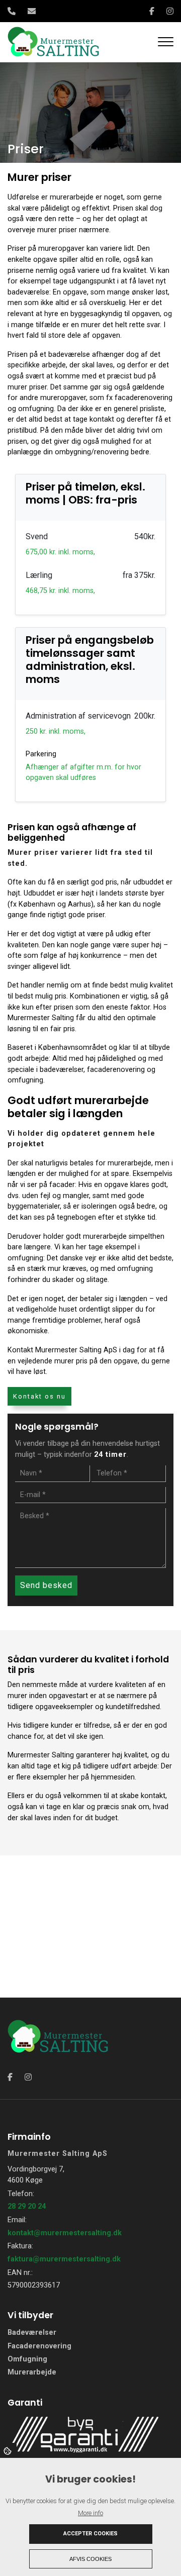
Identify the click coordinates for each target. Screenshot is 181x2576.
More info (90, 2513)
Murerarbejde (32, 2372)
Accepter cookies (90, 2534)
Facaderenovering (39, 2346)
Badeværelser (32, 2333)
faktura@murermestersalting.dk (64, 2259)
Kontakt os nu (39, 1396)
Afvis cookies (90, 2559)
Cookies (8, 2450)
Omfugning (27, 2359)
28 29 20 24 (27, 2206)
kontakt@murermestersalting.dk (65, 2233)
